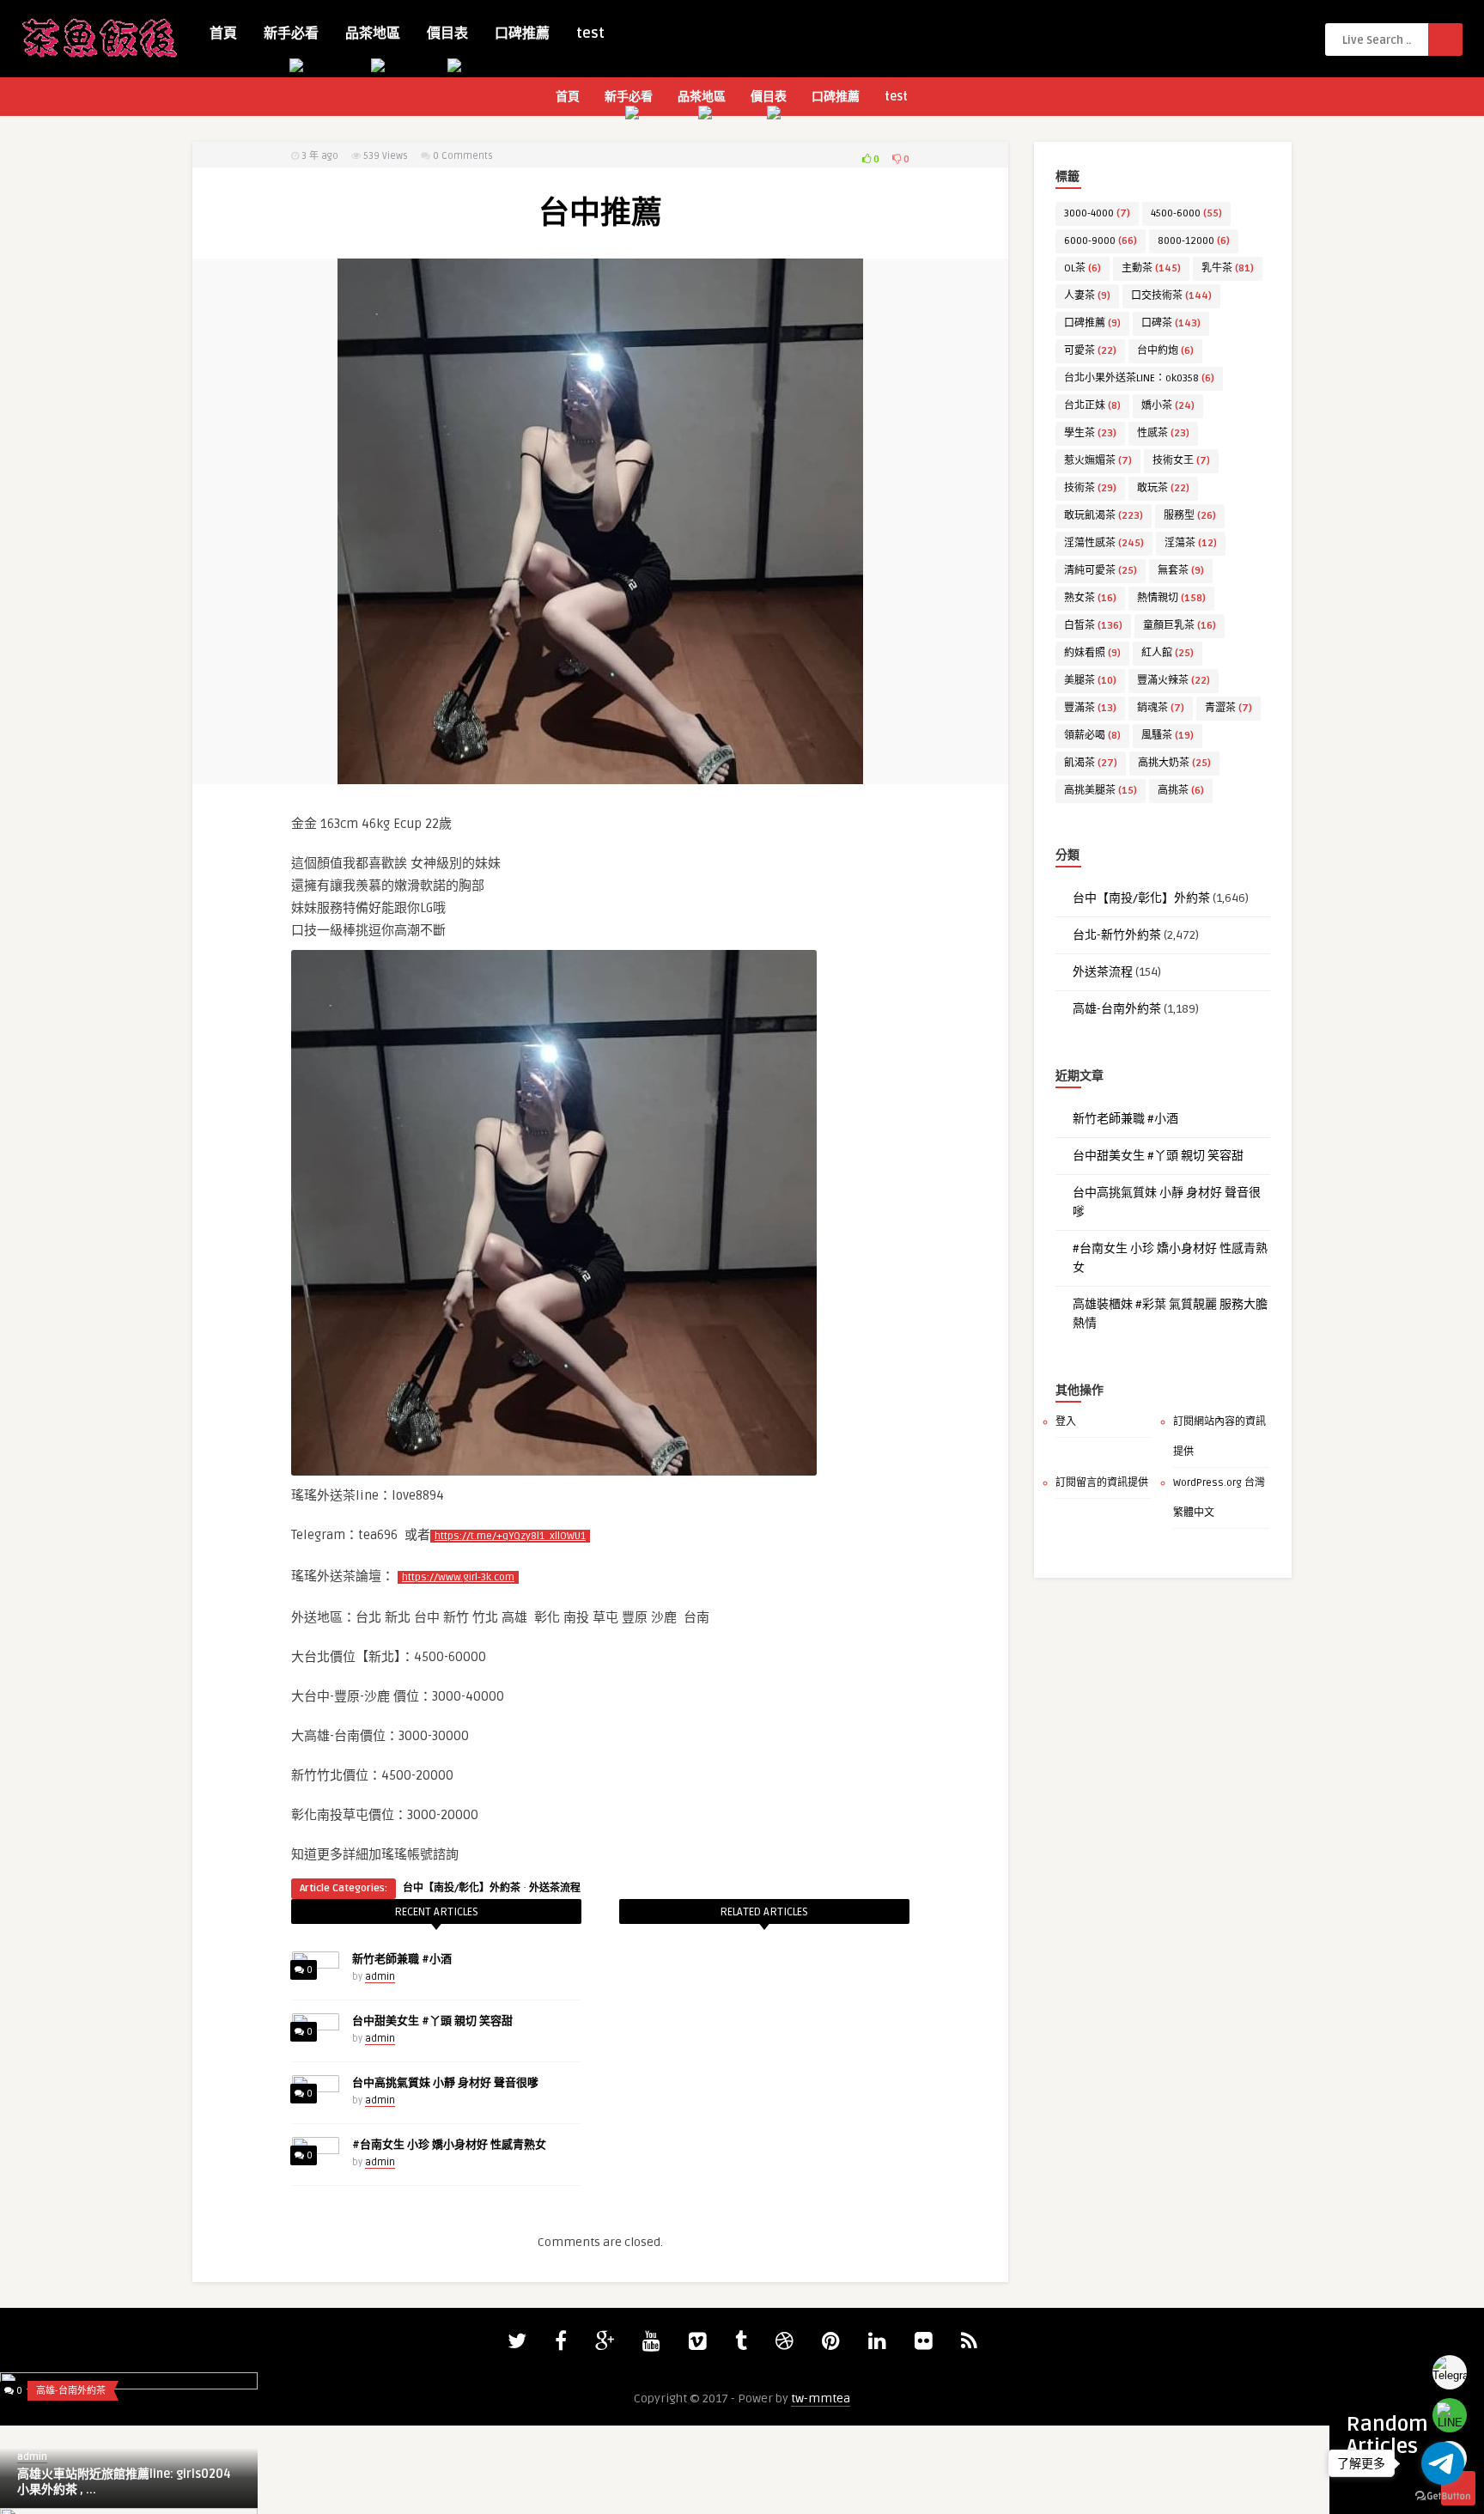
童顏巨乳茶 (1180, 626)
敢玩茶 (1163, 488)
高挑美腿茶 (1101, 791)
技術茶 (1090, 488)
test (590, 33)
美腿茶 (1090, 681)
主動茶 (1151, 268)
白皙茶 (1093, 626)
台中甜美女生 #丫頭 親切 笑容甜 (432, 2021)
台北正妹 (1092, 406)
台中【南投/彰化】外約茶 (462, 1888)
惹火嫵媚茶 (1098, 461)
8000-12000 (1194, 241)
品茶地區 (373, 33)
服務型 (1190, 516)
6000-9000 (1101, 241)
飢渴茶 (1091, 763)
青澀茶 (1229, 708)
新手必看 (291, 33)
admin (380, 1977)
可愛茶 (1090, 351)
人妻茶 (1087, 296)
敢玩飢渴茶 (1104, 516)
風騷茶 (1168, 736)
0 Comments (463, 156)
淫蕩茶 (1191, 543)
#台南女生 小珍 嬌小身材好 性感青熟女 (449, 2145)
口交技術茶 (1171, 296)
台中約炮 (1165, 351)
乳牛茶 (1228, 268)
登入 (1066, 1422)
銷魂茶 (1161, 708)
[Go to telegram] (1443, 2463)
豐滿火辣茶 (1174, 681)
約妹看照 (1092, 653)
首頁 (223, 33)
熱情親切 (1171, 598)
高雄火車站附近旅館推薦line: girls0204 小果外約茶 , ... (124, 2482)
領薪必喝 (1092, 736)
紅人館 (1168, 653)
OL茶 (1083, 268)
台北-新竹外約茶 (1117, 935)
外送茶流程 (555, 1888)
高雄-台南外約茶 (1117, 1009)
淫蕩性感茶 (1104, 543)
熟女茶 (1090, 598)
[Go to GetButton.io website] (1443, 2496)
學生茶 (1090, 433)
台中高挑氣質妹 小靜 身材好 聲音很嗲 (445, 2083)
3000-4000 (1097, 213)
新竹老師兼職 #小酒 (402, 1959)
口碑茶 (1171, 323)
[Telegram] (1450, 2372)
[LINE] (1450, 2415)
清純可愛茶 (1101, 571)
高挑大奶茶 (1174, 763)
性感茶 (1163, 433)
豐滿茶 (1090, 708)
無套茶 (1181, 571)
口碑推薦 (522, 33)
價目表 (447, 33)
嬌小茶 (1168, 406)
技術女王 (1181, 461)
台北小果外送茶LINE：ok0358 (1139, 378)
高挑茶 (1181, 791)
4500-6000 (1186, 213)
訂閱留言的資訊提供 (1102, 1483)
